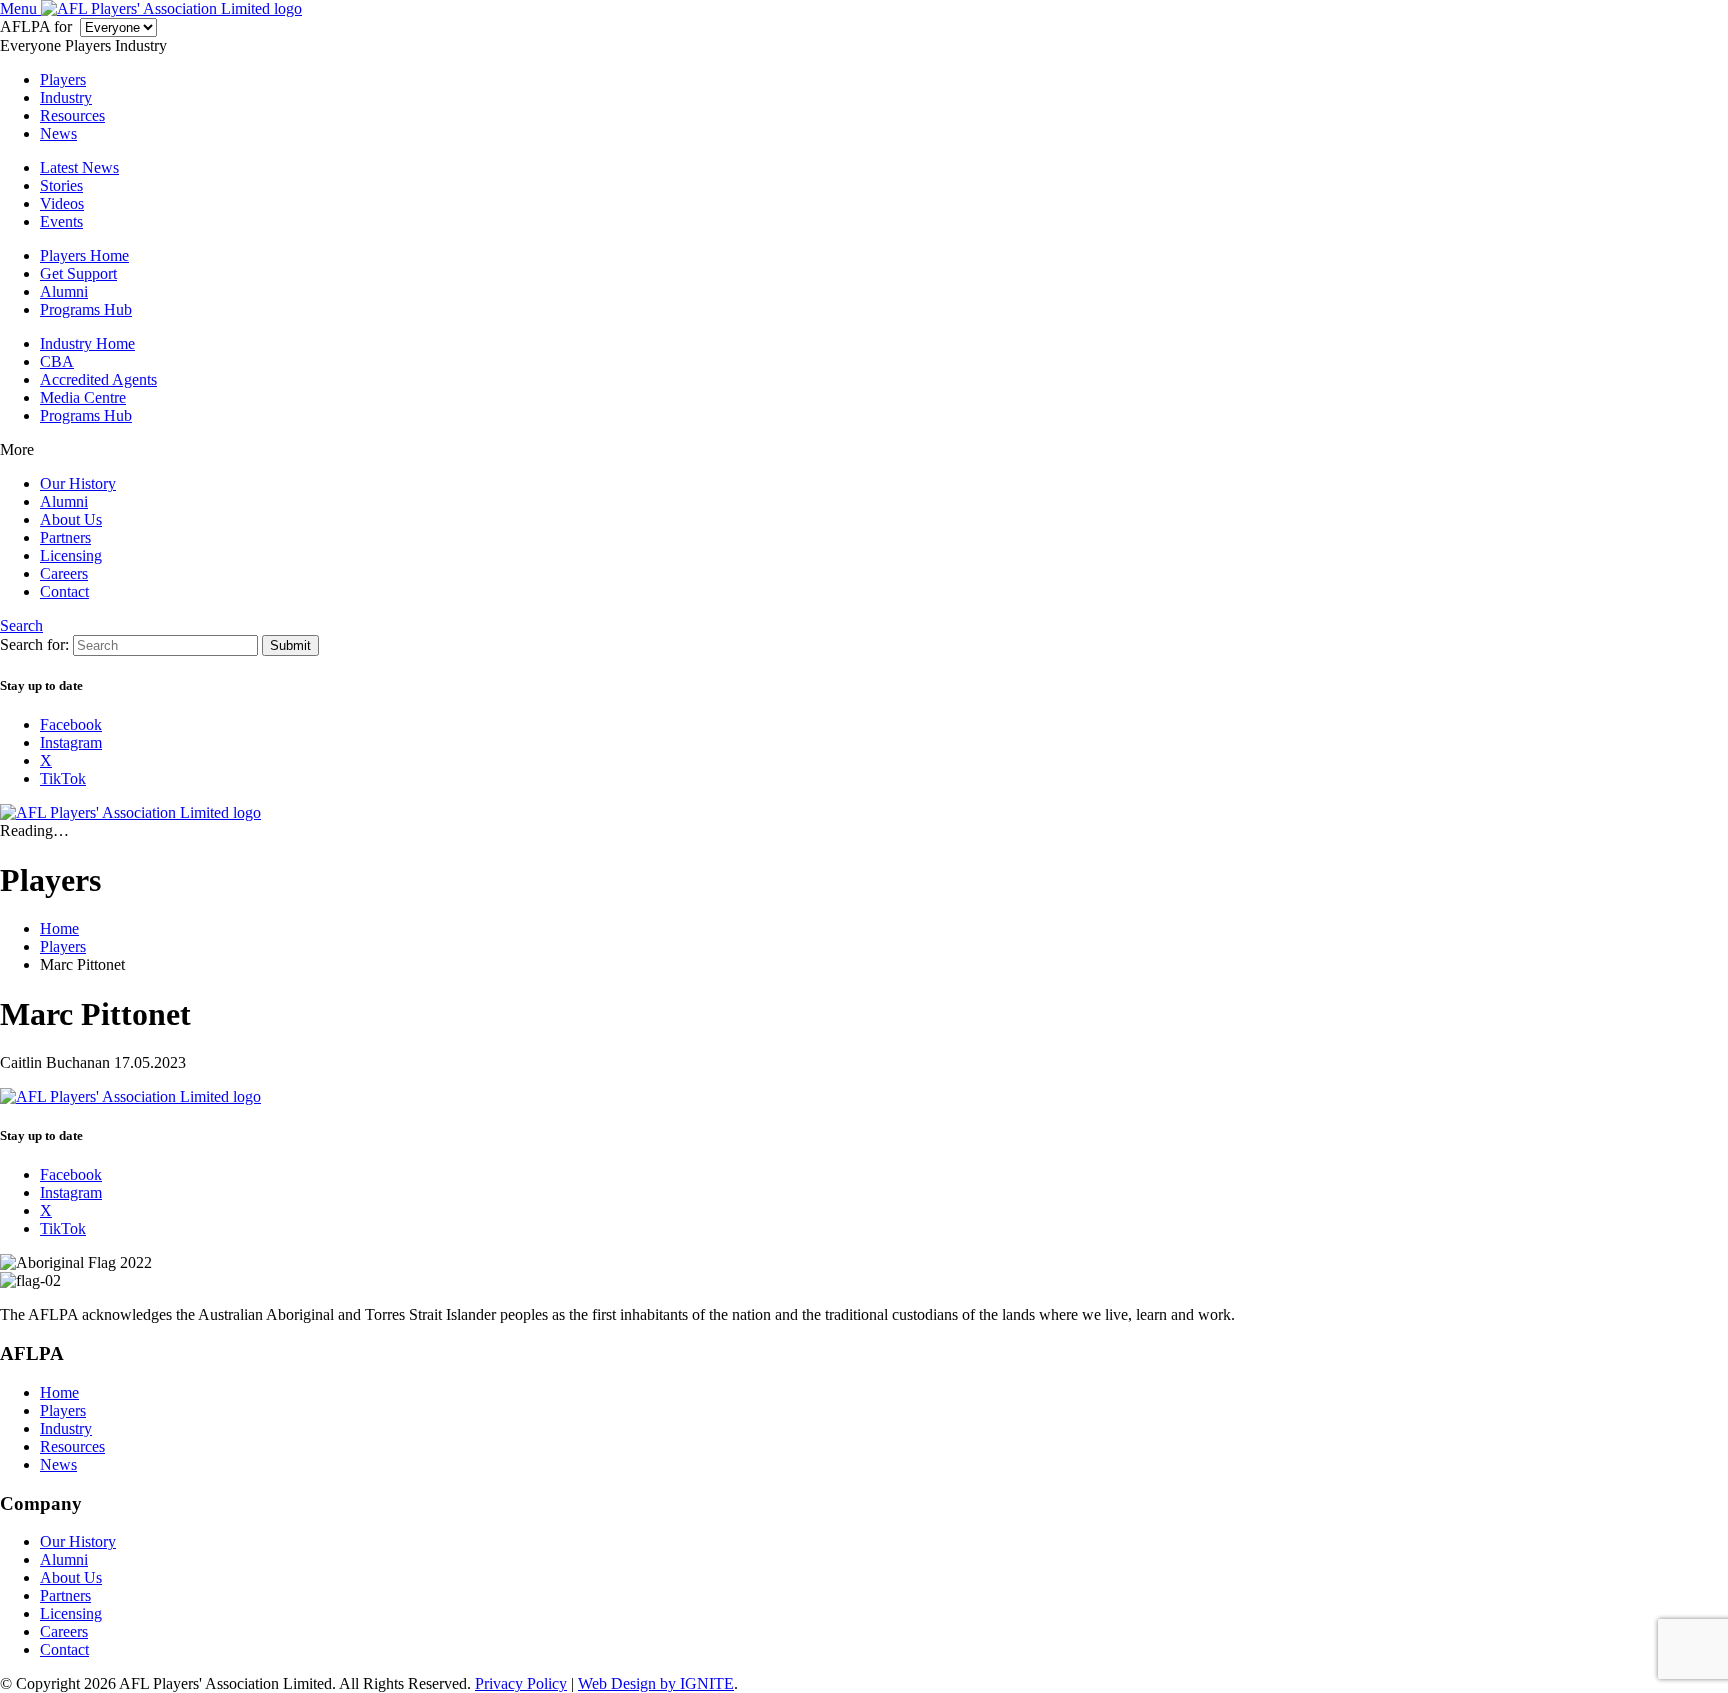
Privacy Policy (521, 1683)
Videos (62, 203)
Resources (72, 115)
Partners (65, 537)
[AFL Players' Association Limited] (171, 8)
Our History (78, 483)
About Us (71, 519)
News (58, 133)
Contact (64, 591)
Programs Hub (86, 309)
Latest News (79, 167)
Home (59, 1392)
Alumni (64, 291)
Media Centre (83, 397)
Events (61, 221)
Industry (66, 97)
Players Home (84, 255)
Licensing (71, 555)
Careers (64, 573)
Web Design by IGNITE (656, 1683)
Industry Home (87, 343)
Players (63, 79)
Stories (61, 185)
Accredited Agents (98, 379)
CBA (57, 361)
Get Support (78, 273)
